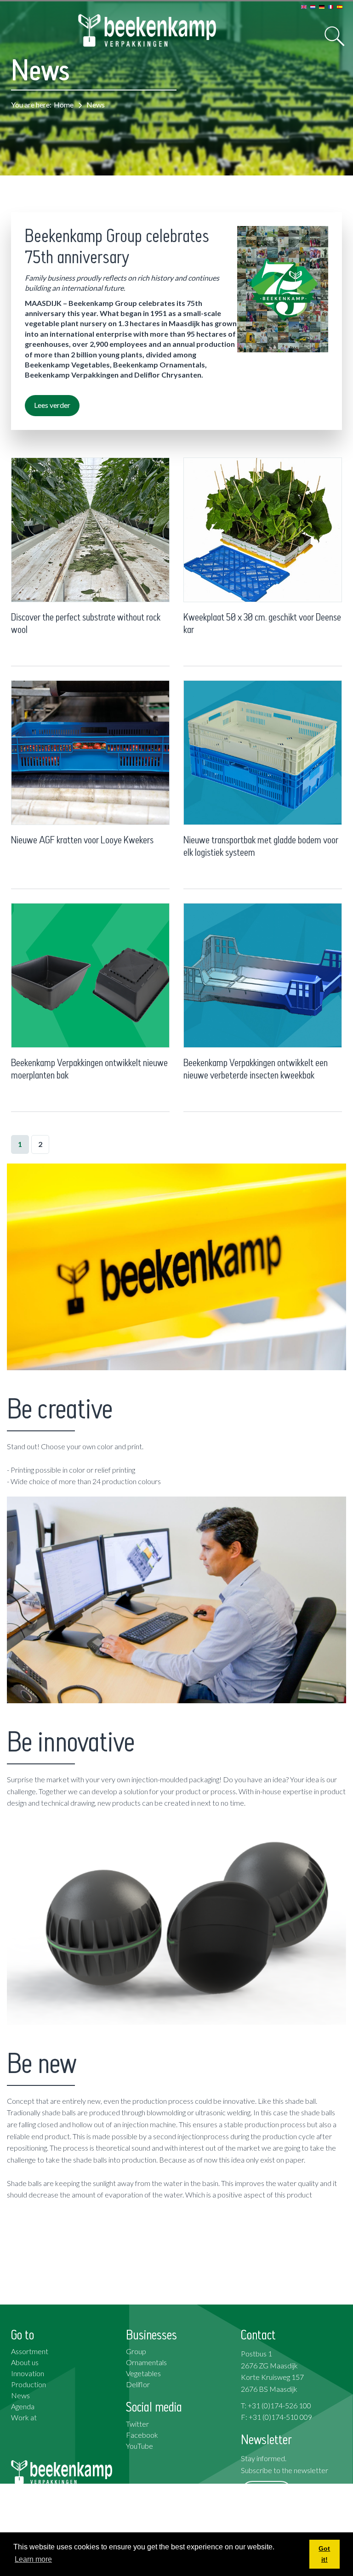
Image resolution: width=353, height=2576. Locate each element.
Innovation (28, 2373)
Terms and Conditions (274, 2528)
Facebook (142, 2435)
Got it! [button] (324, 2554)
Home (64, 105)
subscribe (267, 2492)
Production (28, 2384)
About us (25, 2362)
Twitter (137, 2424)
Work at (24, 2417)
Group (136, 2351)
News (20, 2395)
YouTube (139, 2446)
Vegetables (143, 2373)
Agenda (23, 2406)
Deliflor (138, 2384)
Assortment (30, 2351)
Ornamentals (146, 2362)
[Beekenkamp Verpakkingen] (147, 31)
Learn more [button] (33, 2559)
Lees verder (52, 405)
